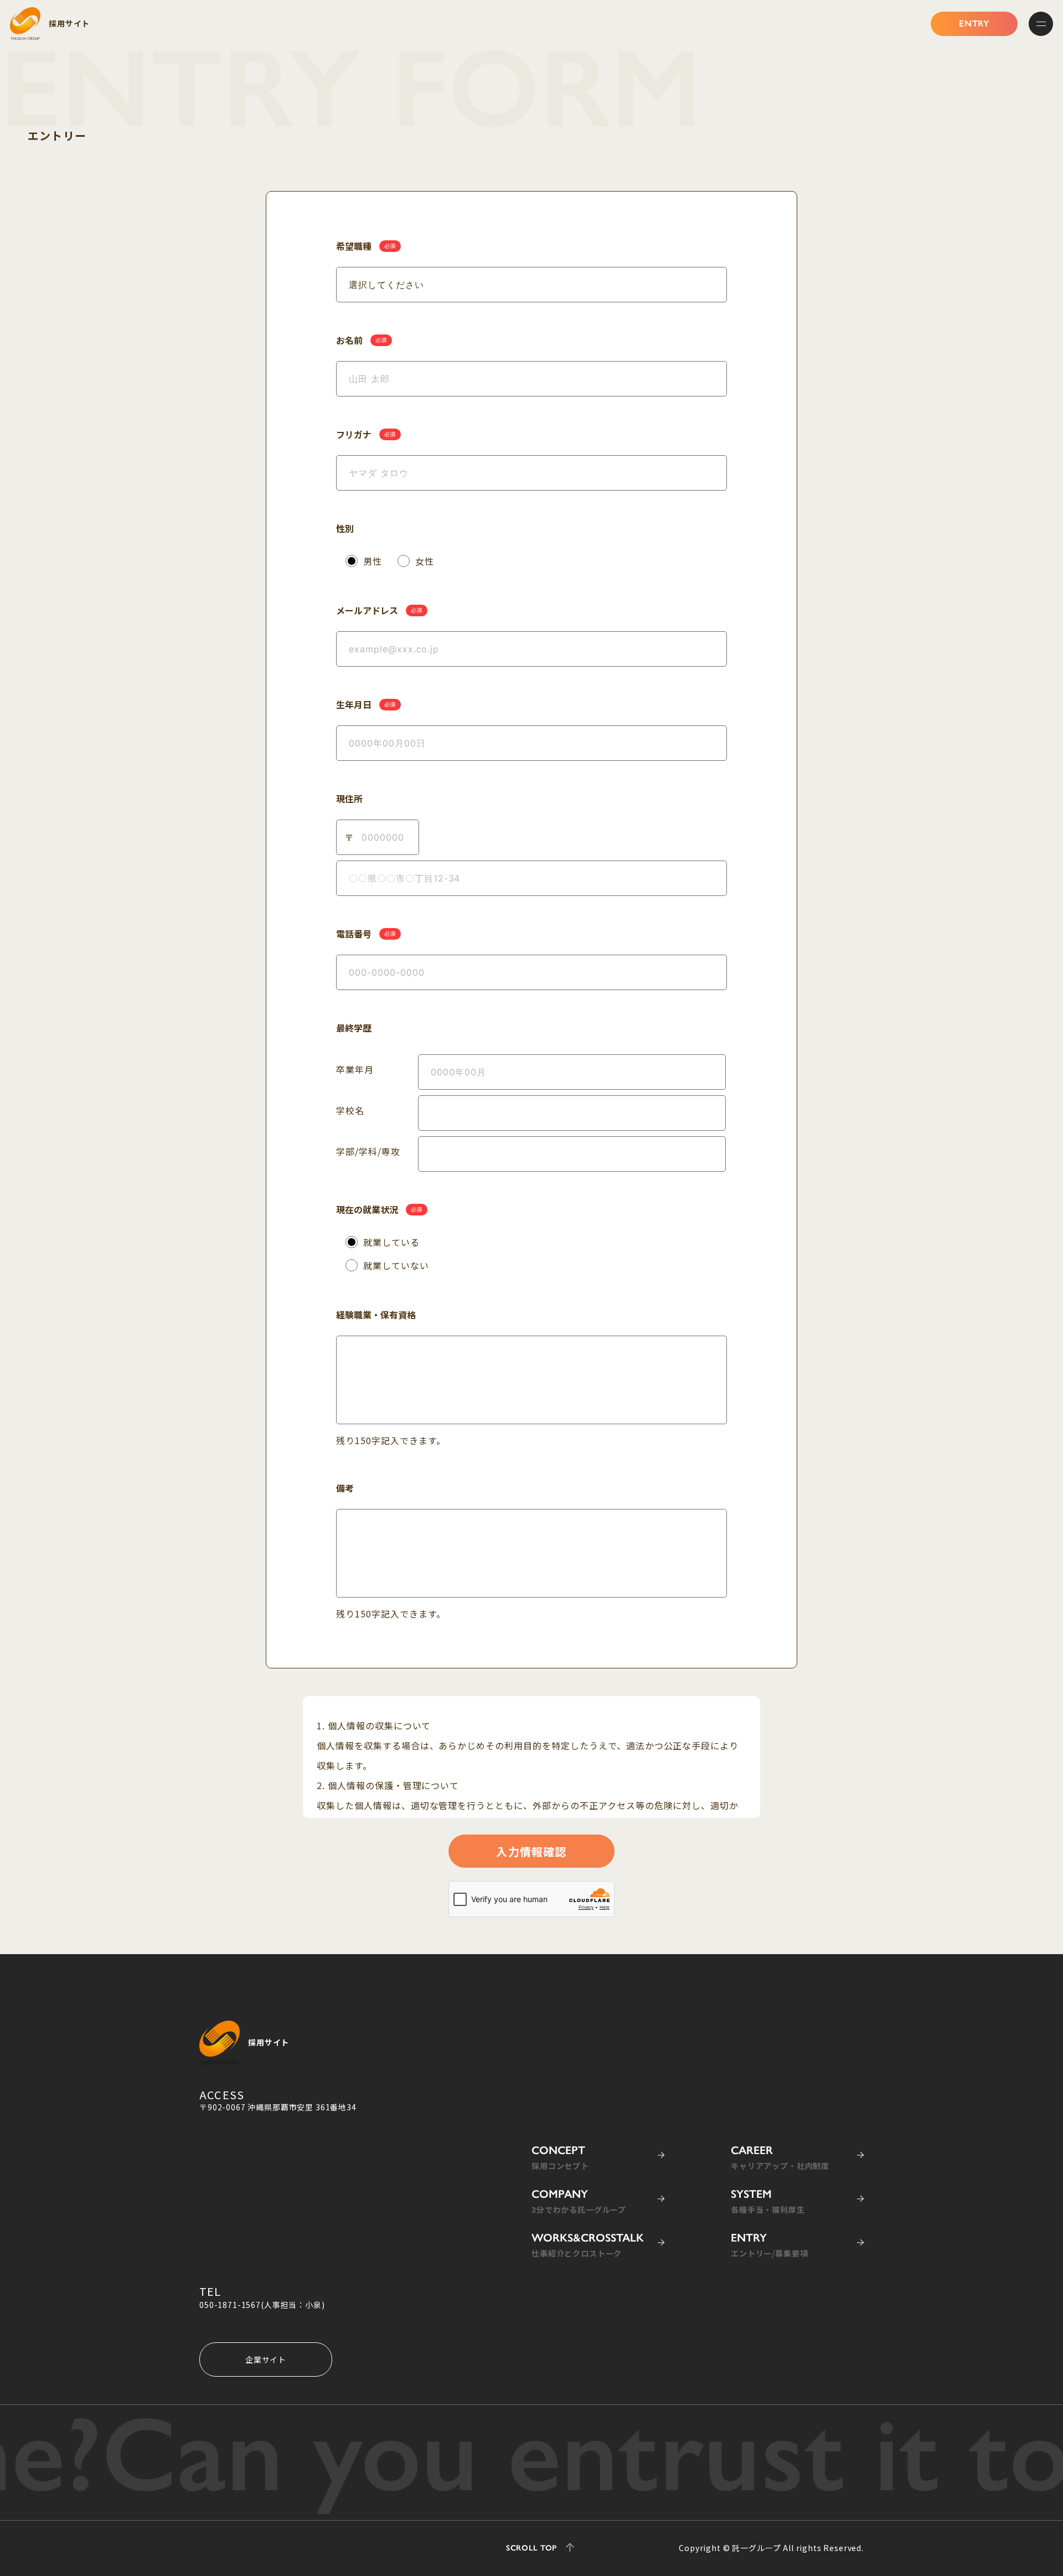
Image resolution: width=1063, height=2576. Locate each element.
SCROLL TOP (531, 2549)
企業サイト (266, 2359)
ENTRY (974, 24)
